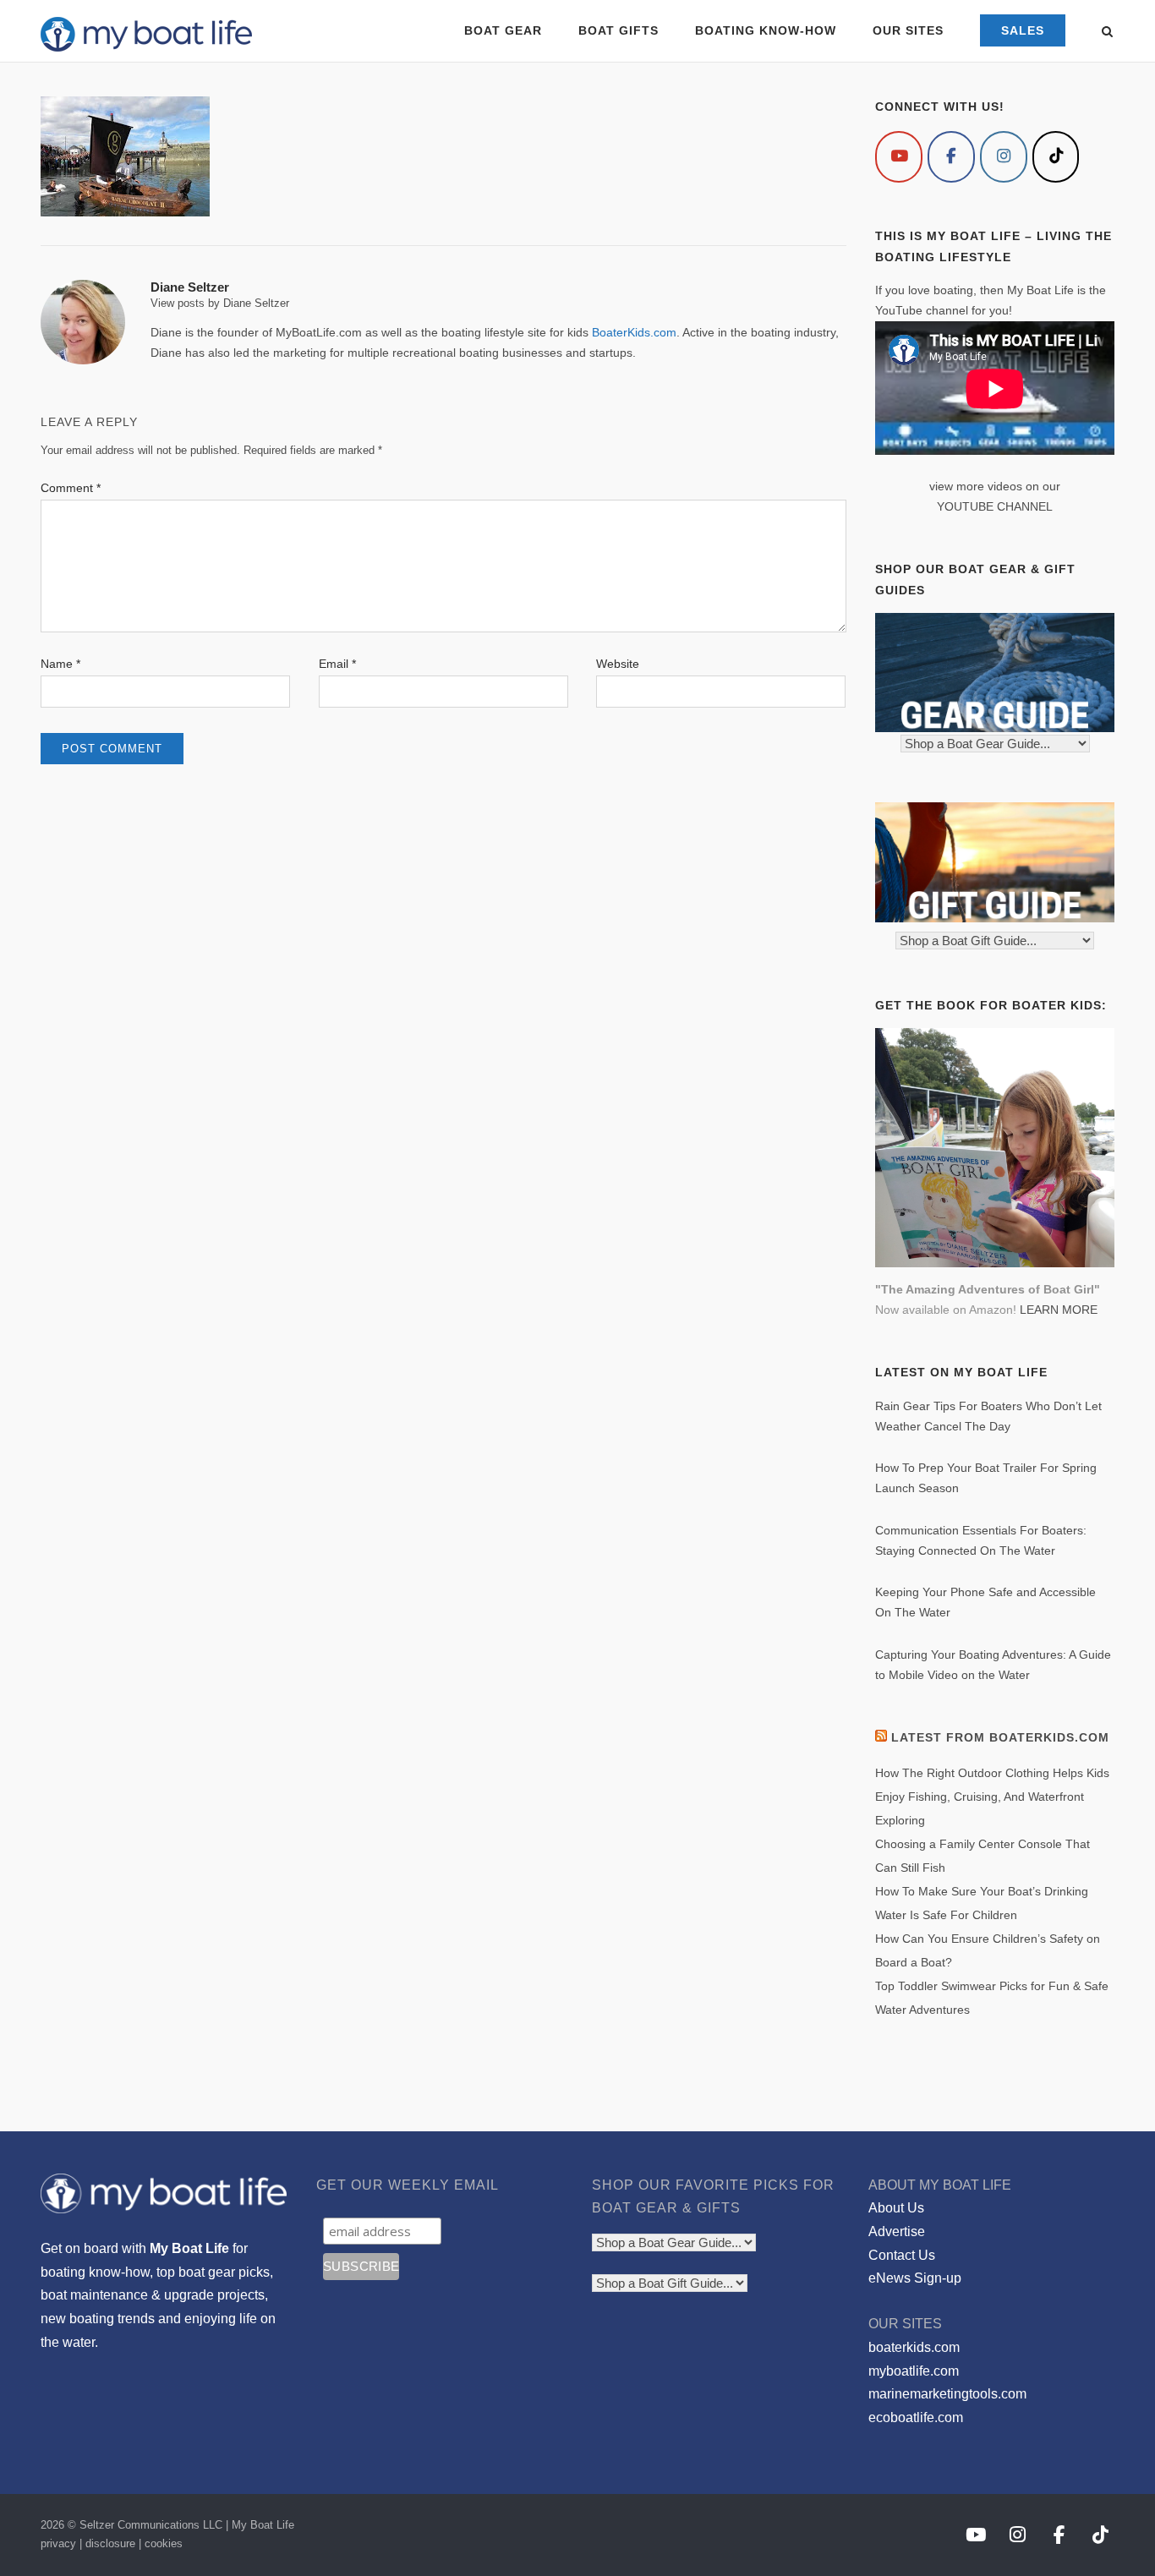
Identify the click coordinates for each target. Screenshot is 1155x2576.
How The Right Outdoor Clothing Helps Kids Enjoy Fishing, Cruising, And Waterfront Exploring (992, 1797)
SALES (1023, 30)
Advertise (897, 2231)
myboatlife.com (914, 2371)
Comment (71, 488)
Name (60, 664)
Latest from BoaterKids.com (1000, 1737)
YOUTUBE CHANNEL (995, 506)
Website (618, 664)
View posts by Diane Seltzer (220, 303)
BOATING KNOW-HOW (766, 30)
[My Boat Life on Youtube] (899, 157)
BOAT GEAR (503, 30)
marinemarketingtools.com (947, 2394)
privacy (58, 2543)
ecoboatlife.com (916, 2417)
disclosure (110, 2543)
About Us (896, 2208)
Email (337, 664)
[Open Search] (1107, 33)
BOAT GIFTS (619, 30)
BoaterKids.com (634, 332)
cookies (164, 2543)
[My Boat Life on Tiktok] (1056, 157)
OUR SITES (908, 30)
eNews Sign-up (915, 2278)
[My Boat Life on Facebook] (951, 157)
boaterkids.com (914, 2347)
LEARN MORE (1059, 1310)
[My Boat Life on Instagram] (1004, 157)
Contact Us (902, 2255)
